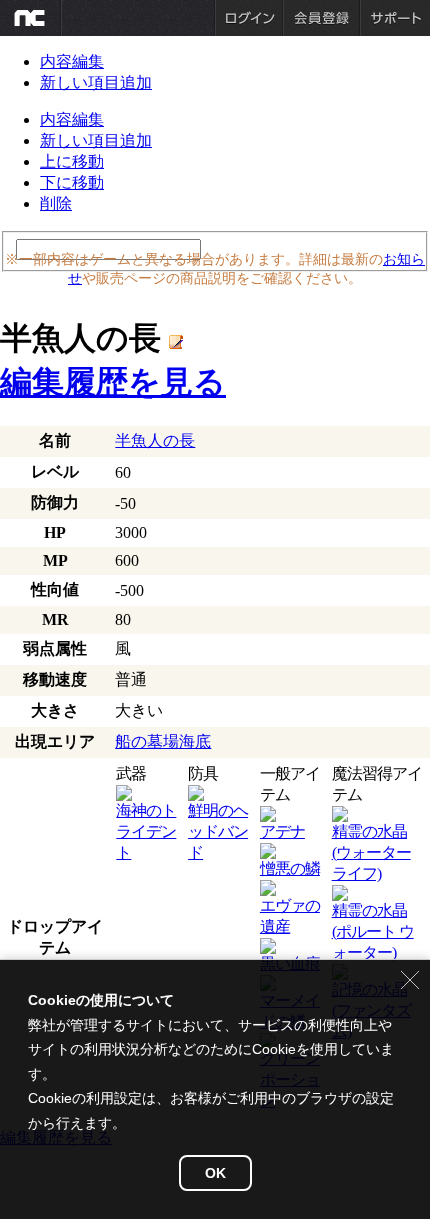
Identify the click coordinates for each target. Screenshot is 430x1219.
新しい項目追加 (96, 82)
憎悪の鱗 (290, 868)
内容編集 (72, 61)
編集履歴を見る (113, 382)
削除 (56, 203)
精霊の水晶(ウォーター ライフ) (371, 852)
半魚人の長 (155, 440)
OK (215, 1173)
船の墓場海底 (163, 741)
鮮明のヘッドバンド (218, 831)
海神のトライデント (146, 831)
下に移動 (72, 182)
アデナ (282, 831)
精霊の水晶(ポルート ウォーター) (373, 931)
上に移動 (72, 161)
